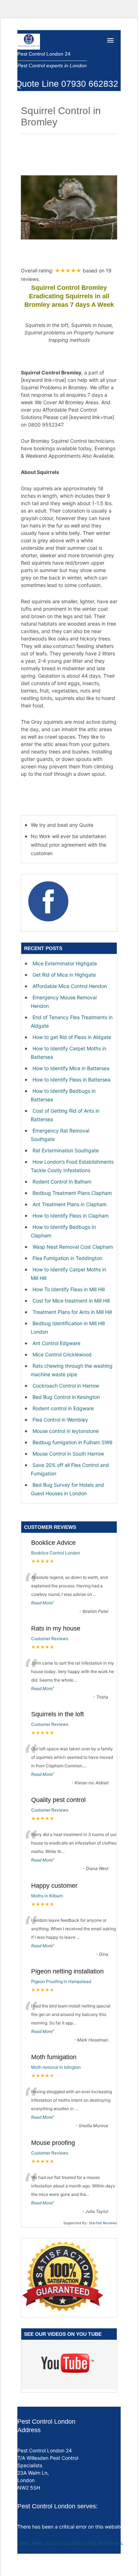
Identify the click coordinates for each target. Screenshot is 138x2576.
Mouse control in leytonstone (66, 1431)
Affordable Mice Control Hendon (70, 986)
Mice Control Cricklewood (62, 1354)
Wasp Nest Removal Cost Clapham (73, 1247)
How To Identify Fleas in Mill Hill (69, 1289)
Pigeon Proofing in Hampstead (61, 1981)
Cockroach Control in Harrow (66, 1386)
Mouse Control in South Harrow (68, 1454)
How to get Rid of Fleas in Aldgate (72, 1037)
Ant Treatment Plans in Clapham (70, 1204)
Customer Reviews (50, 1639)
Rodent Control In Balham (62, 1182)
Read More (42, 1603)
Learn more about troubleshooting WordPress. (70, 2543)
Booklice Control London (56, 1553)
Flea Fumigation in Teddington (67, 1258)
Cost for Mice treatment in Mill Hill (71, 1301)
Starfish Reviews (103, 2223)
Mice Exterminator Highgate (65, 963)
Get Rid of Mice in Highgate (64, 975)
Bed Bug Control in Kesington (66, 1397)
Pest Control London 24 (44, 54)
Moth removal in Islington (56, 2067)
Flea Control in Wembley (60, 1420)
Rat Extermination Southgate (66, 1150)
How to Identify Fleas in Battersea (71, 1080)
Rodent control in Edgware (63, 1408)
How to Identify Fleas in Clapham (71, 1216)
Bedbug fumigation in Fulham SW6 (73, 1442)
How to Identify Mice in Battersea (71, 1068)
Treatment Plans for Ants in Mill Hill (72, 1312)
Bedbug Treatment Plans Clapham (72, 1193)
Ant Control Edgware (56, 1343)
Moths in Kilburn (47, 1896)
